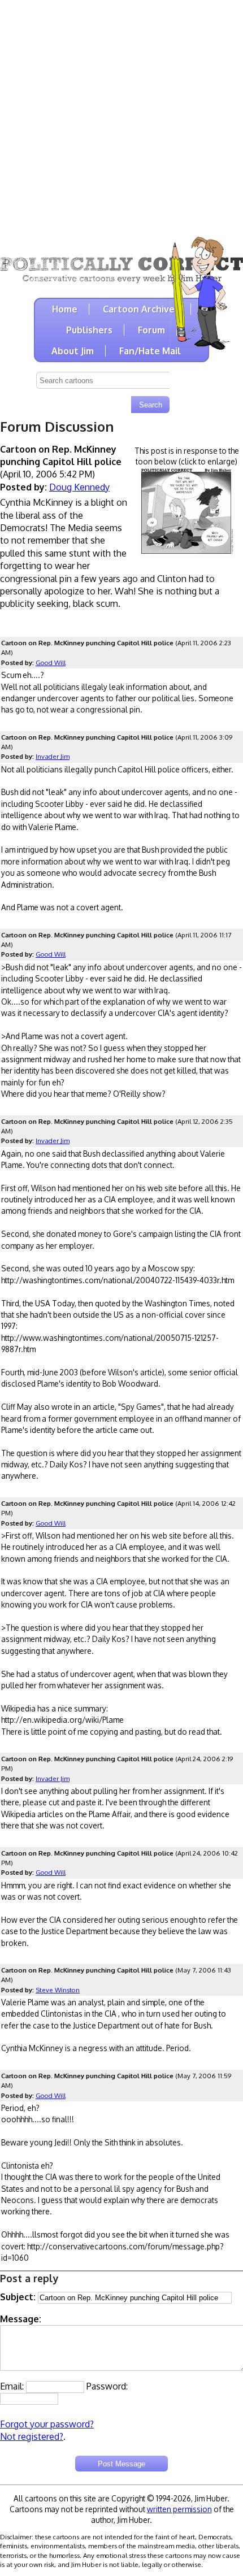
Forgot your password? (47, 2424)
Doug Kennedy (79, 487)
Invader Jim (53, 756)
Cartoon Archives (141, 309)
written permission (179, 2509)
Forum (151, 330)
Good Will (51, 663)
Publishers (89, 330)
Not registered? (32, 2436)
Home (65, 309)
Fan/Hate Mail (150, 351)
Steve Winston (58, 1990)
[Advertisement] (121, 121)
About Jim (73, 351)
